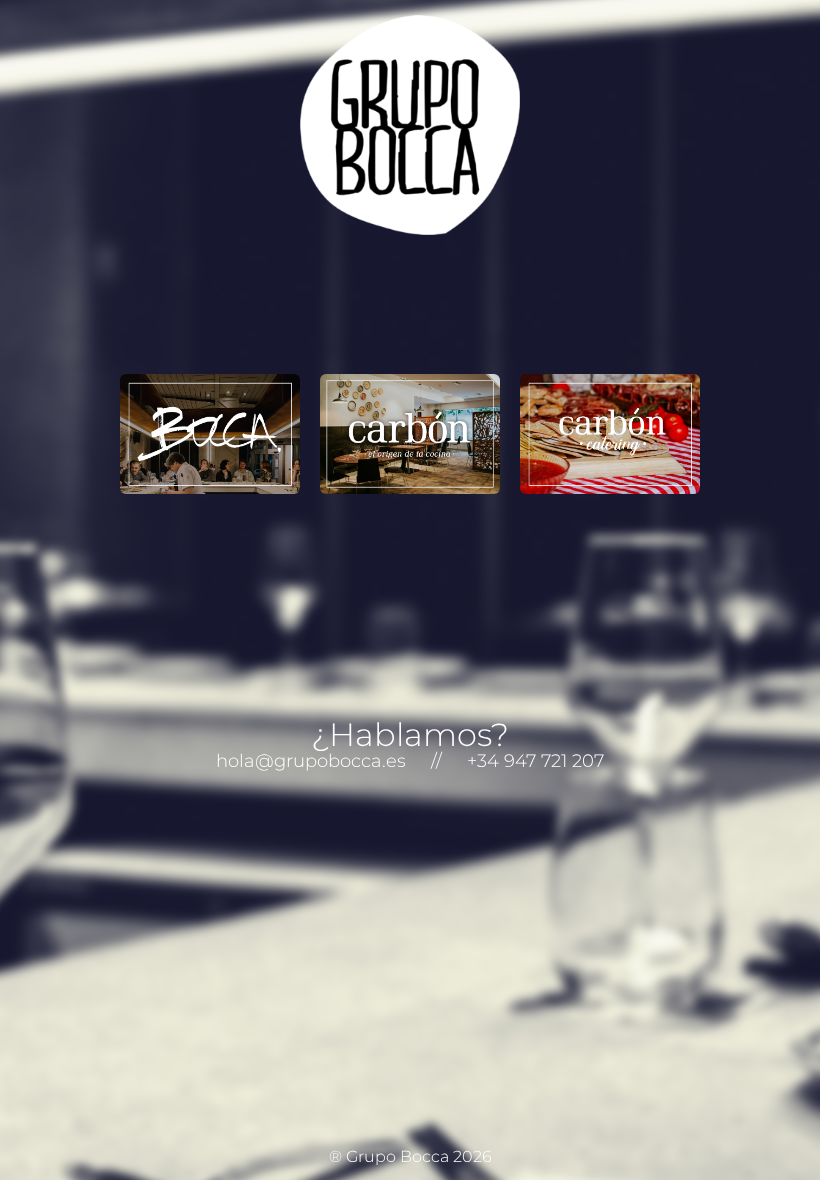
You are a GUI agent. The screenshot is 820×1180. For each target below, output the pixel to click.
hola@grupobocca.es (311, 760)
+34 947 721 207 (535, 760)
